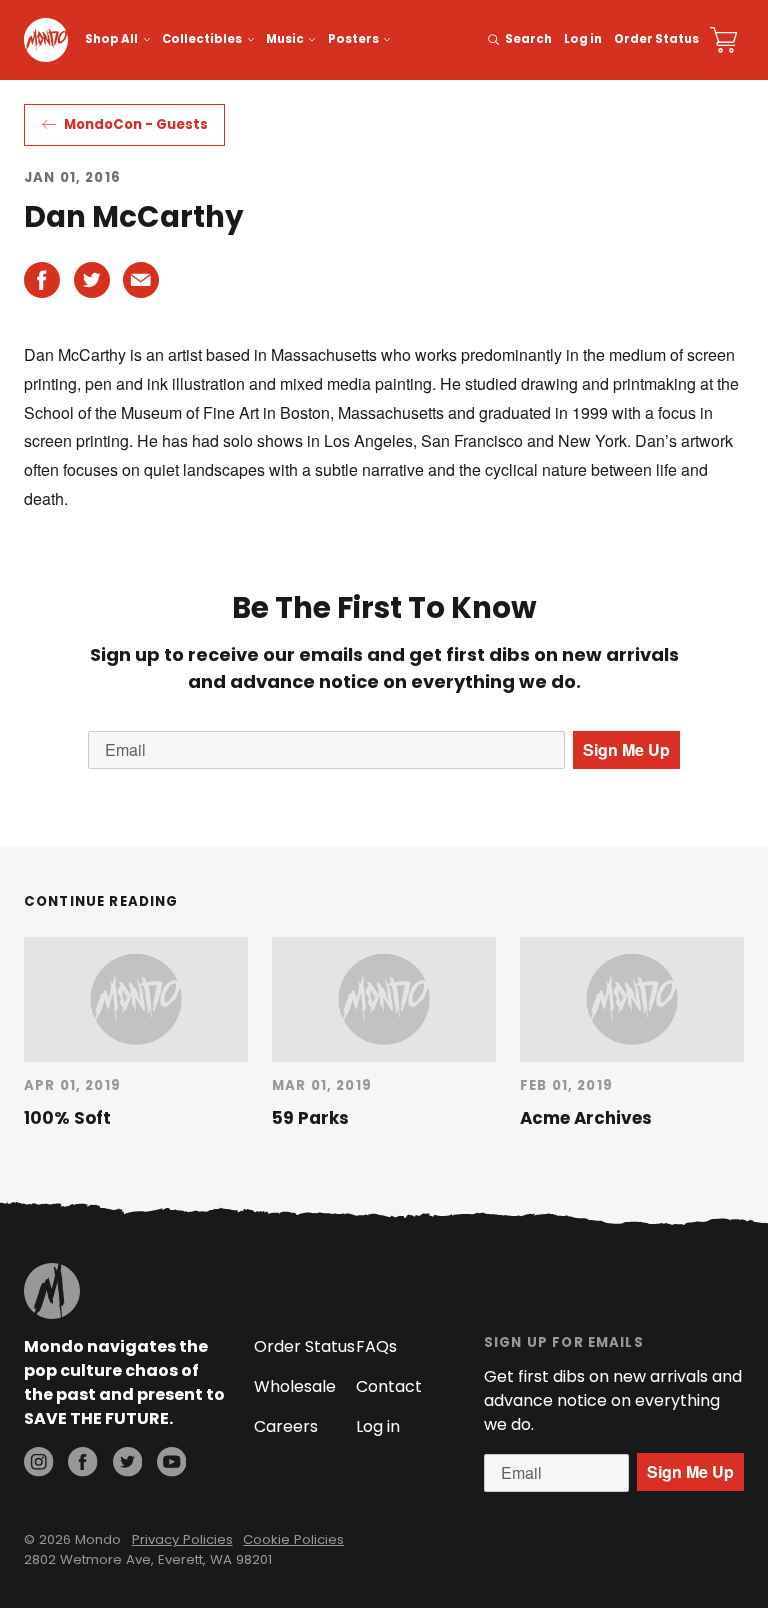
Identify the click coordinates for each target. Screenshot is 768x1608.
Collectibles (202, 39)
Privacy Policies (182, 1539)
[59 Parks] (384, 999)
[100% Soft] (136, 999)
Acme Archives (586, 1118)
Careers (286, 1426)
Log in (583, 39)
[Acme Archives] (632, 999)
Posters (353, 39)
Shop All (111, 39)
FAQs (376, 1346)
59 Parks (310, 1118)
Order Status (656, 39)
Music (285, 39)
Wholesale (295, 1386)
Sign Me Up (626, 749)
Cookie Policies (293, 1539)
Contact (389, 1386)
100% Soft (67, 1118)
